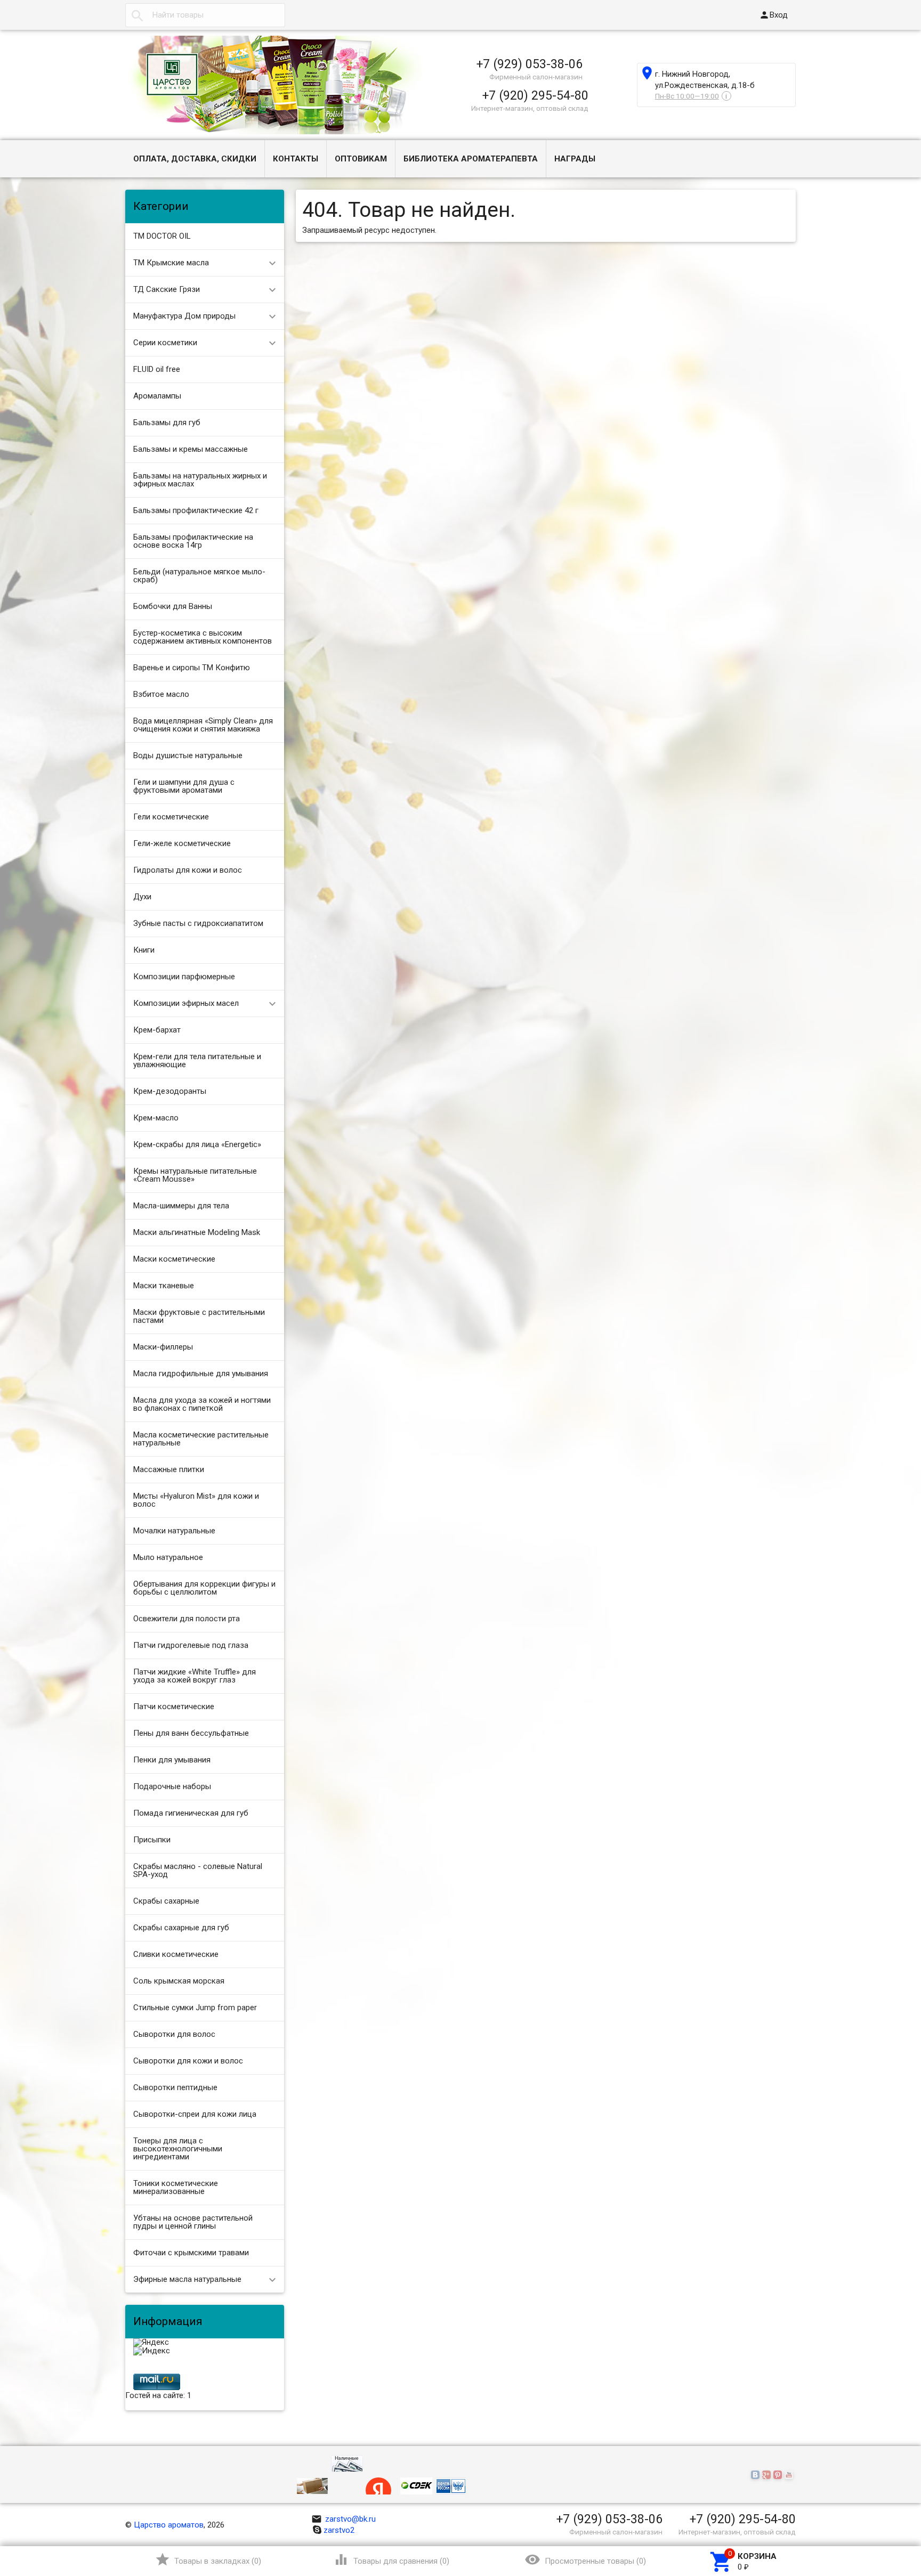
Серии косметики (165, 343)
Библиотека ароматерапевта (471, 159)
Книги (144, 950)
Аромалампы (157, 396)
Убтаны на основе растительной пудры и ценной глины (193, 2222)
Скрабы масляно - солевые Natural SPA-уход (198, 1870)
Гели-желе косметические (182, 843)
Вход (773, 15)
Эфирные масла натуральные (187, 2279)
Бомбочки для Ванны (173, 606)
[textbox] (205, 15)
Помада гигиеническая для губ (191, 1813)
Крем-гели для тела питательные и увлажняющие (197, 1061)
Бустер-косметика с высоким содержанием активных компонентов (203, 637)
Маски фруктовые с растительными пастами (199, 1316)
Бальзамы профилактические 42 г (196, 510)
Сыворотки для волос (174, 2034)
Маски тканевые (164, 1286)
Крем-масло (156, 1118)
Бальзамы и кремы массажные (191, 449)
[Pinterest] (779, 2475)
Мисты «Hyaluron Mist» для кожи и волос (196, 1500)
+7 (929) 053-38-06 (530, 64)
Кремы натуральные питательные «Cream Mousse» (195, 1175)
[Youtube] (790, 2475)
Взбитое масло (161, 694)
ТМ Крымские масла (171, 263)
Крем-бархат (157, 1030)
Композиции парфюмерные (184, 977)
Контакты (296, 159)
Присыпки (152, 1840)
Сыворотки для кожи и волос (188, 2061)
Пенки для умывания (172, 1760)
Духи (142, 897)
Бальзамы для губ (167, 422)
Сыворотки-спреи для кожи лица (195, 2114)
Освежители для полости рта (187, 1619)
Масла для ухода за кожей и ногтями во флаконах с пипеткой (202, 1404)
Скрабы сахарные (166, 1901)
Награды (575, 159)
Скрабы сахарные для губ (181, 1928)
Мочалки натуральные (174, 1531)
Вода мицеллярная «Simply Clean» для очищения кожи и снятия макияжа (203, 725)
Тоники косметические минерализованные (176, 2187)
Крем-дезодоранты (170, 1091)
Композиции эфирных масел (186, 1003)
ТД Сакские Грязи (167, 289)
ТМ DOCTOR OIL (162, 236)
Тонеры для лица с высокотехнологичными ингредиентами (178, 2149)
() (208, 2559)
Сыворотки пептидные (175, 2087)
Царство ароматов (169, 2525)
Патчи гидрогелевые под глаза (191, 1645)
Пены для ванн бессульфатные (191, 1733)
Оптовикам (361, 159)
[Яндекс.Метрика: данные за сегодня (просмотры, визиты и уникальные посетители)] (151, 2343)
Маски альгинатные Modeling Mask (197, 1232)
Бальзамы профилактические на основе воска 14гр (193, 541)
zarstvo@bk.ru (344, 2519)
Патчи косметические (174, 1707)
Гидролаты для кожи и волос (188, 870)
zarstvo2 (339, 2530)
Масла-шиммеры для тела (181, 1206)
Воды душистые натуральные (188, 755)
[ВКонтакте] (757, 2475)
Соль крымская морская (179, 1981)
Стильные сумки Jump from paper (195, 2008)
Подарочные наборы (172, 1786)
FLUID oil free (157, 369)
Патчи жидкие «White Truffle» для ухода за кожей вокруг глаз (195, 1676)
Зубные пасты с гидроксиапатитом (198, 923)
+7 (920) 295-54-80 (535, 95)
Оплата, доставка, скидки (195, 159)
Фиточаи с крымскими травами (191, 2253)
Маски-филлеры (163, 1347)
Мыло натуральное (168, 1557)
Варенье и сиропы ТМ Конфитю (192, 668)
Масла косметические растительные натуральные (201, 1439)
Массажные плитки (169, 1469)
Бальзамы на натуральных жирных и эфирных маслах (200, 480)
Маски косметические (174, 1259)
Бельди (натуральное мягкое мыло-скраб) (199, 576)
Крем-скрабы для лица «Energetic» (197, 1144)
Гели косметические (171, 817)
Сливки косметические (176, 1954)
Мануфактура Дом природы (184, 316)
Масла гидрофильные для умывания (201, 1374)
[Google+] (768, 2475)
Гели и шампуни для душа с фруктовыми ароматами (184, 786)
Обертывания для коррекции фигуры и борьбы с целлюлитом (204, 1588)
